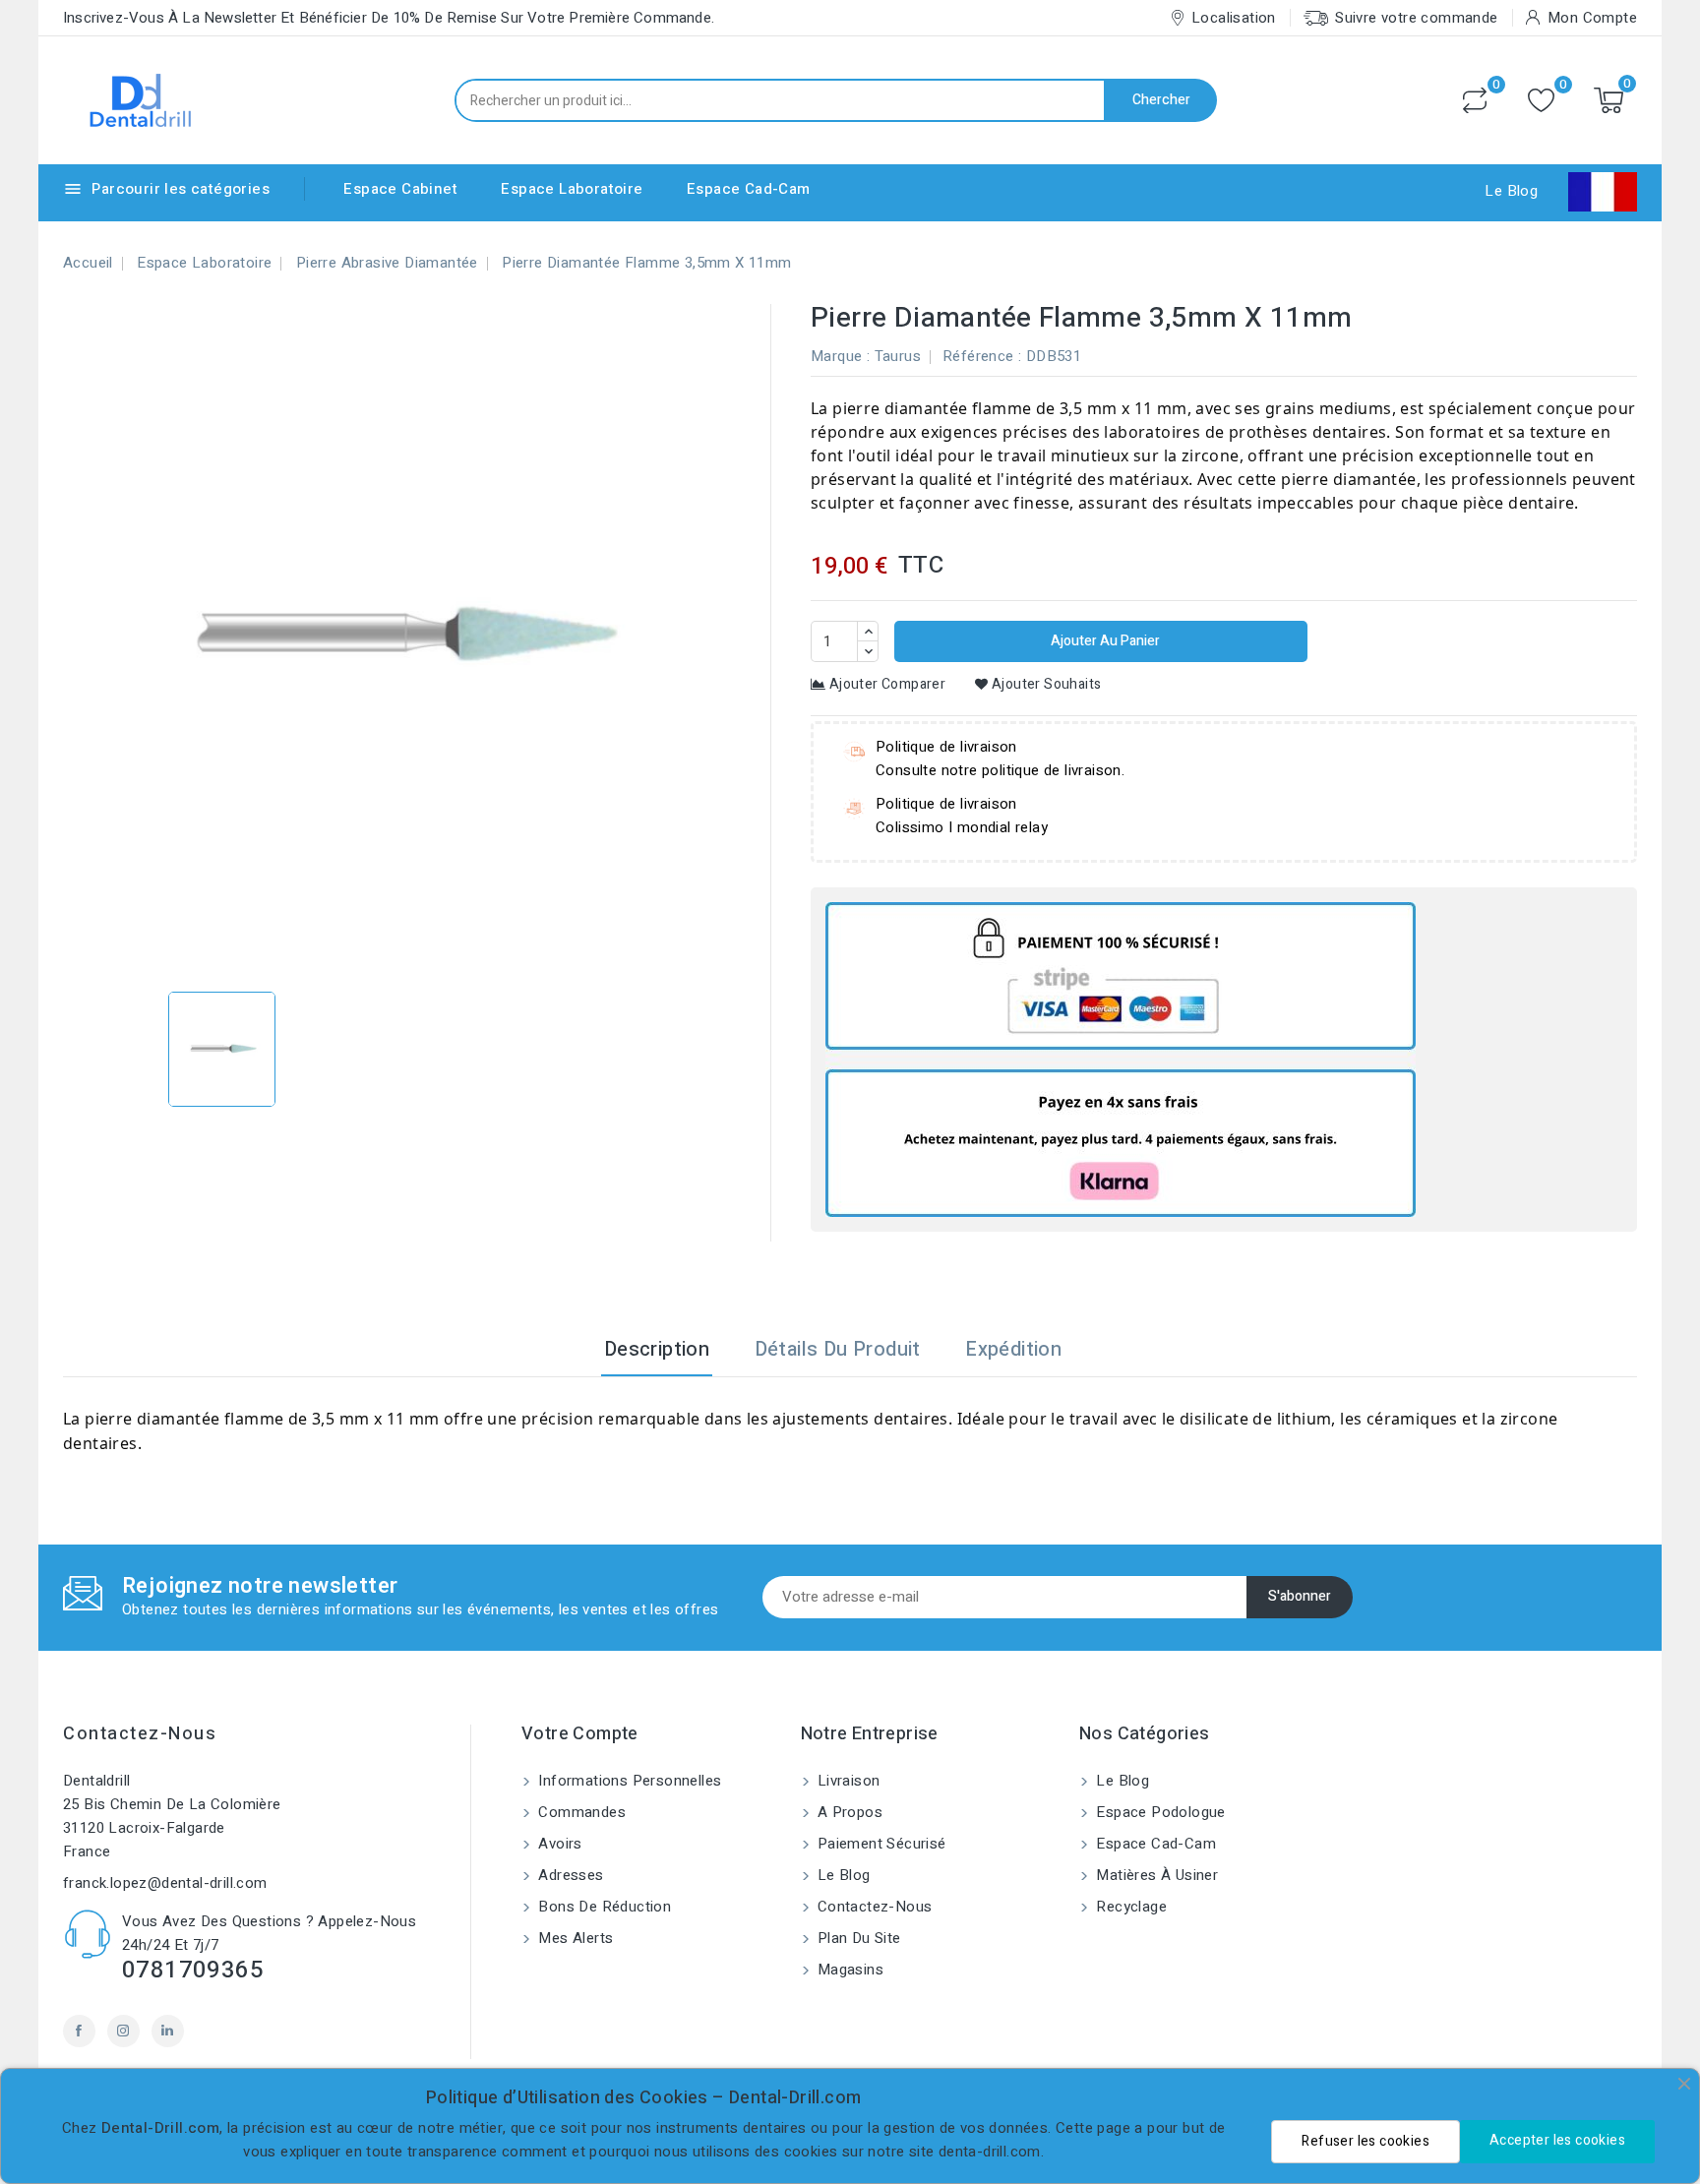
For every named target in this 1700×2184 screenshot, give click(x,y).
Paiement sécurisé (880, 1844)
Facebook (79, 2031)
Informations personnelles (628, 1781)
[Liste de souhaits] (1541, 101)
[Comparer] (1475, 100)
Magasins (849, 1970)
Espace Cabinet (400, 189)
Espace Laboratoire (572, 189)
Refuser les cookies (1366, 2141)
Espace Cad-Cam (749, 189)
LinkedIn (168, 2031)
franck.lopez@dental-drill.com (165, 1883)
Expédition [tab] (1013, 1349)
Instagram (123, 2031)
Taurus (898, 356)
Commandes (580, 1812)
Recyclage (1129, 1907)
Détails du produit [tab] (838, 1349)
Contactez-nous (140, 1734)
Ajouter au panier (1104, 641)
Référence (978, 356)
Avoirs (558, 1844)
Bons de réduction (603, 1907)
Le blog (842, 1875)
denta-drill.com (990, 2152)
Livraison (847, 1781)
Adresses (569, 1875)
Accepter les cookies (1557, 2140)
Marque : (840, 356)
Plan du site (857, 1938)
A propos (849, 1812)
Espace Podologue (1159, 1812)
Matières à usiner (1155, 1875)
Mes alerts (574, 1938)
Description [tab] (657, 1349)
